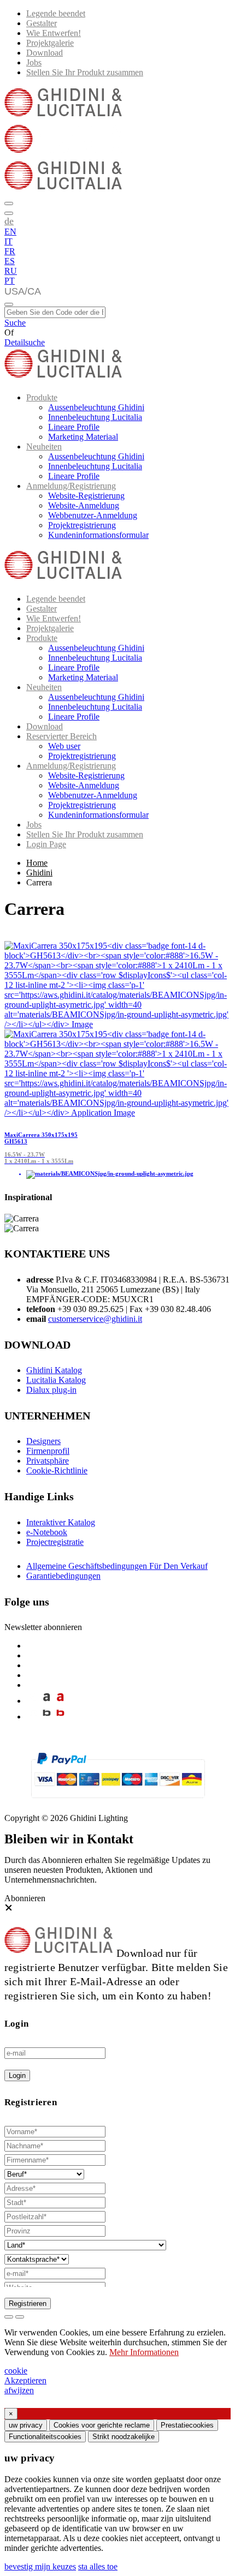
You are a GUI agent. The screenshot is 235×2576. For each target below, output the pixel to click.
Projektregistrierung (82, 525)
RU (11, 271)
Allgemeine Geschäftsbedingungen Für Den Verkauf (117, 1566)
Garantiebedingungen (63, 1576)
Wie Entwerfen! (54, 33)
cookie (16, 2371)
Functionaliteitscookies (45, 2437)
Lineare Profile (74, 427)
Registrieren (28, 2304)
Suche (15, 323)
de (9, 221)
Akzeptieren (25, 2380)
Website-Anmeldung (84, 505)
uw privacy (26, 2425)
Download (45, 53)
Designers (43, 1441)
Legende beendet (56, 13)
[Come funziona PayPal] (118, 1803)
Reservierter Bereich (61, 736)
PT (10, 281)
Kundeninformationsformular (98, 535)
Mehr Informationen (144, 2352)
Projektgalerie (50, 43)
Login (17, 2075)
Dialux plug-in (51, 1390)
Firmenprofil (48, 1451)
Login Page (46, 844)
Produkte (42, 397)
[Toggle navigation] (9, 304)
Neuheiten (44, 447)
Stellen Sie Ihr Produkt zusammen (85, 72)
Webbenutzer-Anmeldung (93, 515)
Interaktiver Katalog (61, 1522)
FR (10, 251)
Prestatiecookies (187, 2425)
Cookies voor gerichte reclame (102, 2425)
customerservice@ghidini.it (95, 1319)
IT (8, 241)
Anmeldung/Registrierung (71, 486)
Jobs (34, 62)
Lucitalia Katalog (56, 1380)
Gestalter (42, 23)
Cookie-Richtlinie (57, 1470)
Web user (64, 746)
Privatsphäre (48, 1461)
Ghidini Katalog (54, 1370)
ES (10, 261)
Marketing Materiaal (83, 437)
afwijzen (19, 2390)
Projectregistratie (55, 1542)
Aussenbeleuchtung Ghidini (96, 407)
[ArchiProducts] (47, 1701)
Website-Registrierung (86, 496)
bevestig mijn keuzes (40, 2566)
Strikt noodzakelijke (124, 2437)
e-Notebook (47, 1532)
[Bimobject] (47, 1717)
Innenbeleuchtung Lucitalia (95, 417)
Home (37, 863)
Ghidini (39, 873)
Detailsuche (25, 342)
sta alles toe (98, 2566)
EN (10, 232)
